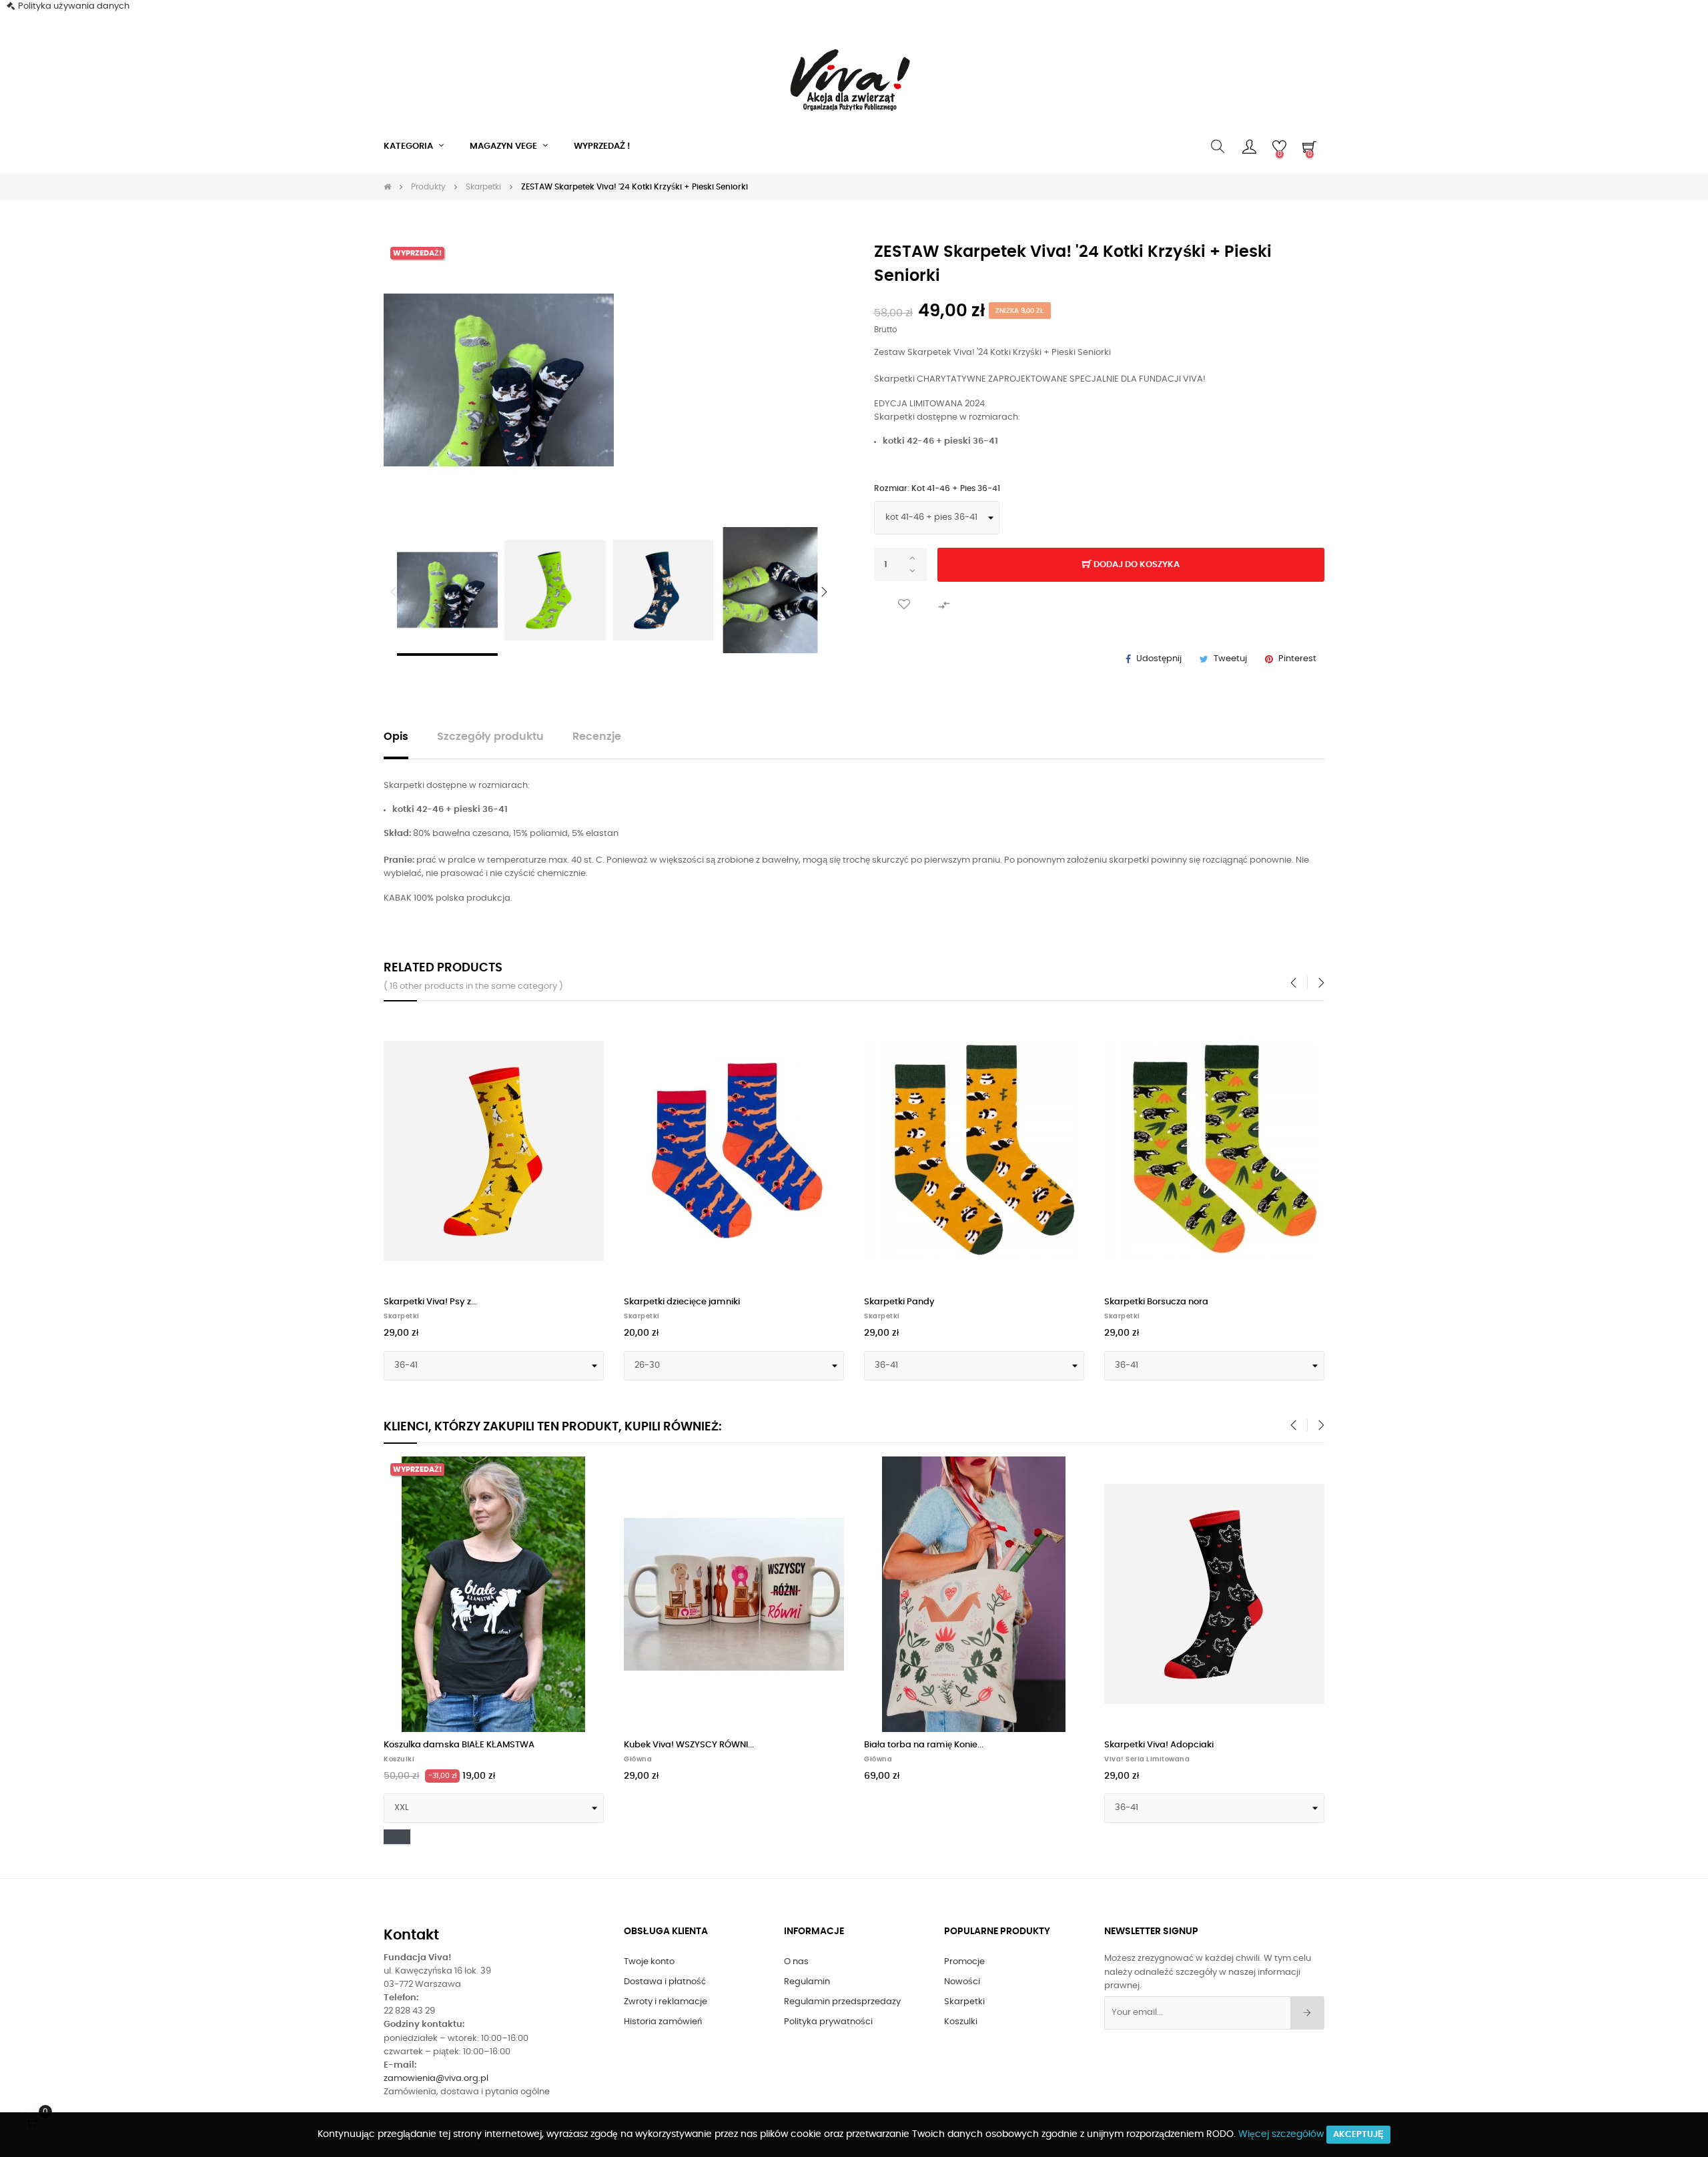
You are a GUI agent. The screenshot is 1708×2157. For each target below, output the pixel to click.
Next (824, 592)
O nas (796, 1962)
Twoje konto (649, 1962)
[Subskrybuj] (1307, 2013)
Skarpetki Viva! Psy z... (430, 1302)
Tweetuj (1230, 659)
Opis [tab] (396, 737)
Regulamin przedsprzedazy (842, 2002)
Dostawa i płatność (665, 1982)
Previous (394, 592)
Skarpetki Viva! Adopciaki (1159, 1745)
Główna (638, 1759)
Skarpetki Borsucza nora (1156, 1302)
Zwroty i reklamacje (666, 2002)
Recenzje (597, 737)
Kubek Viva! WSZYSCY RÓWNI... (689, 1745)
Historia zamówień (663, 2022)
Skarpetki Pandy (899, 1302)
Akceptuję (1358, 2135)
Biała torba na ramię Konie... (924, 1745)
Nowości (962, 1982)
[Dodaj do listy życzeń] (904, 605)
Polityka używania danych (74, 6)
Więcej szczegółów (1281, 2134)
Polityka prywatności (828, 2022)
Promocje (964, 1962)
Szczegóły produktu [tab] (490, 737)
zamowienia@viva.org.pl (436, 2079)
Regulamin (807, 1982)
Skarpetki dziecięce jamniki (682, 1302)
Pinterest (1297, 659)
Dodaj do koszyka (1136, 565)
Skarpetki (402, 1316)
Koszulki (399, 1759)
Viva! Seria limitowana (1147, 1759)
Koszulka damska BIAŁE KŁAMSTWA (459, 1745)
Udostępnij (1159, 659)
